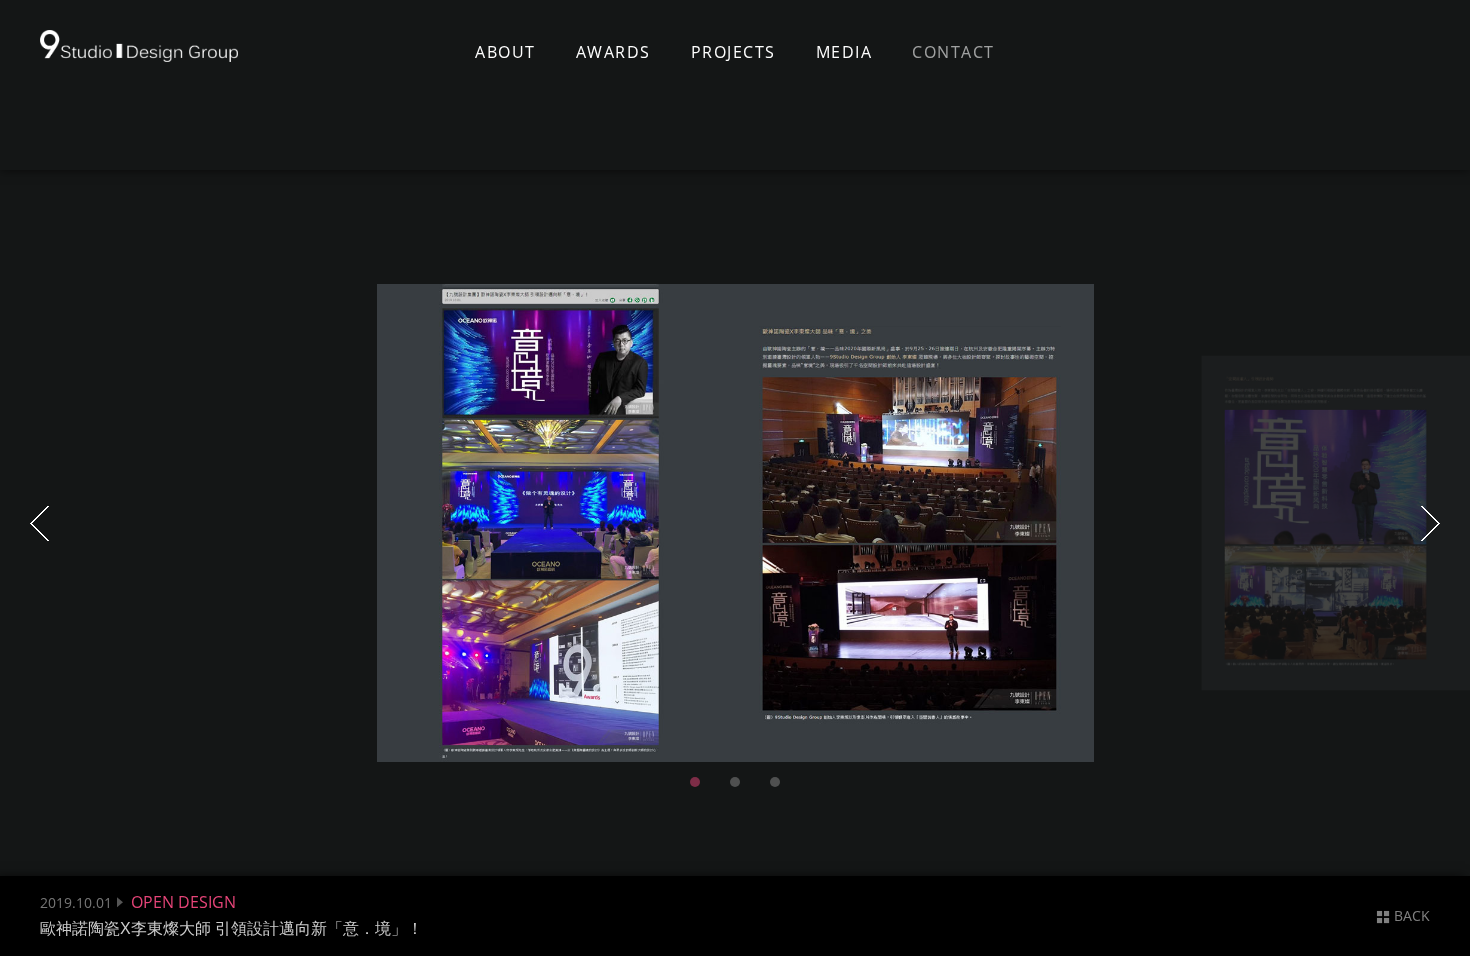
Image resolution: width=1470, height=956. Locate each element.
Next (1430, 523)
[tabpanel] (735, 523)
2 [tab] (735, 782)
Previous (40, 523)
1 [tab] (695, 782)
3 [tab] (775, 782)
